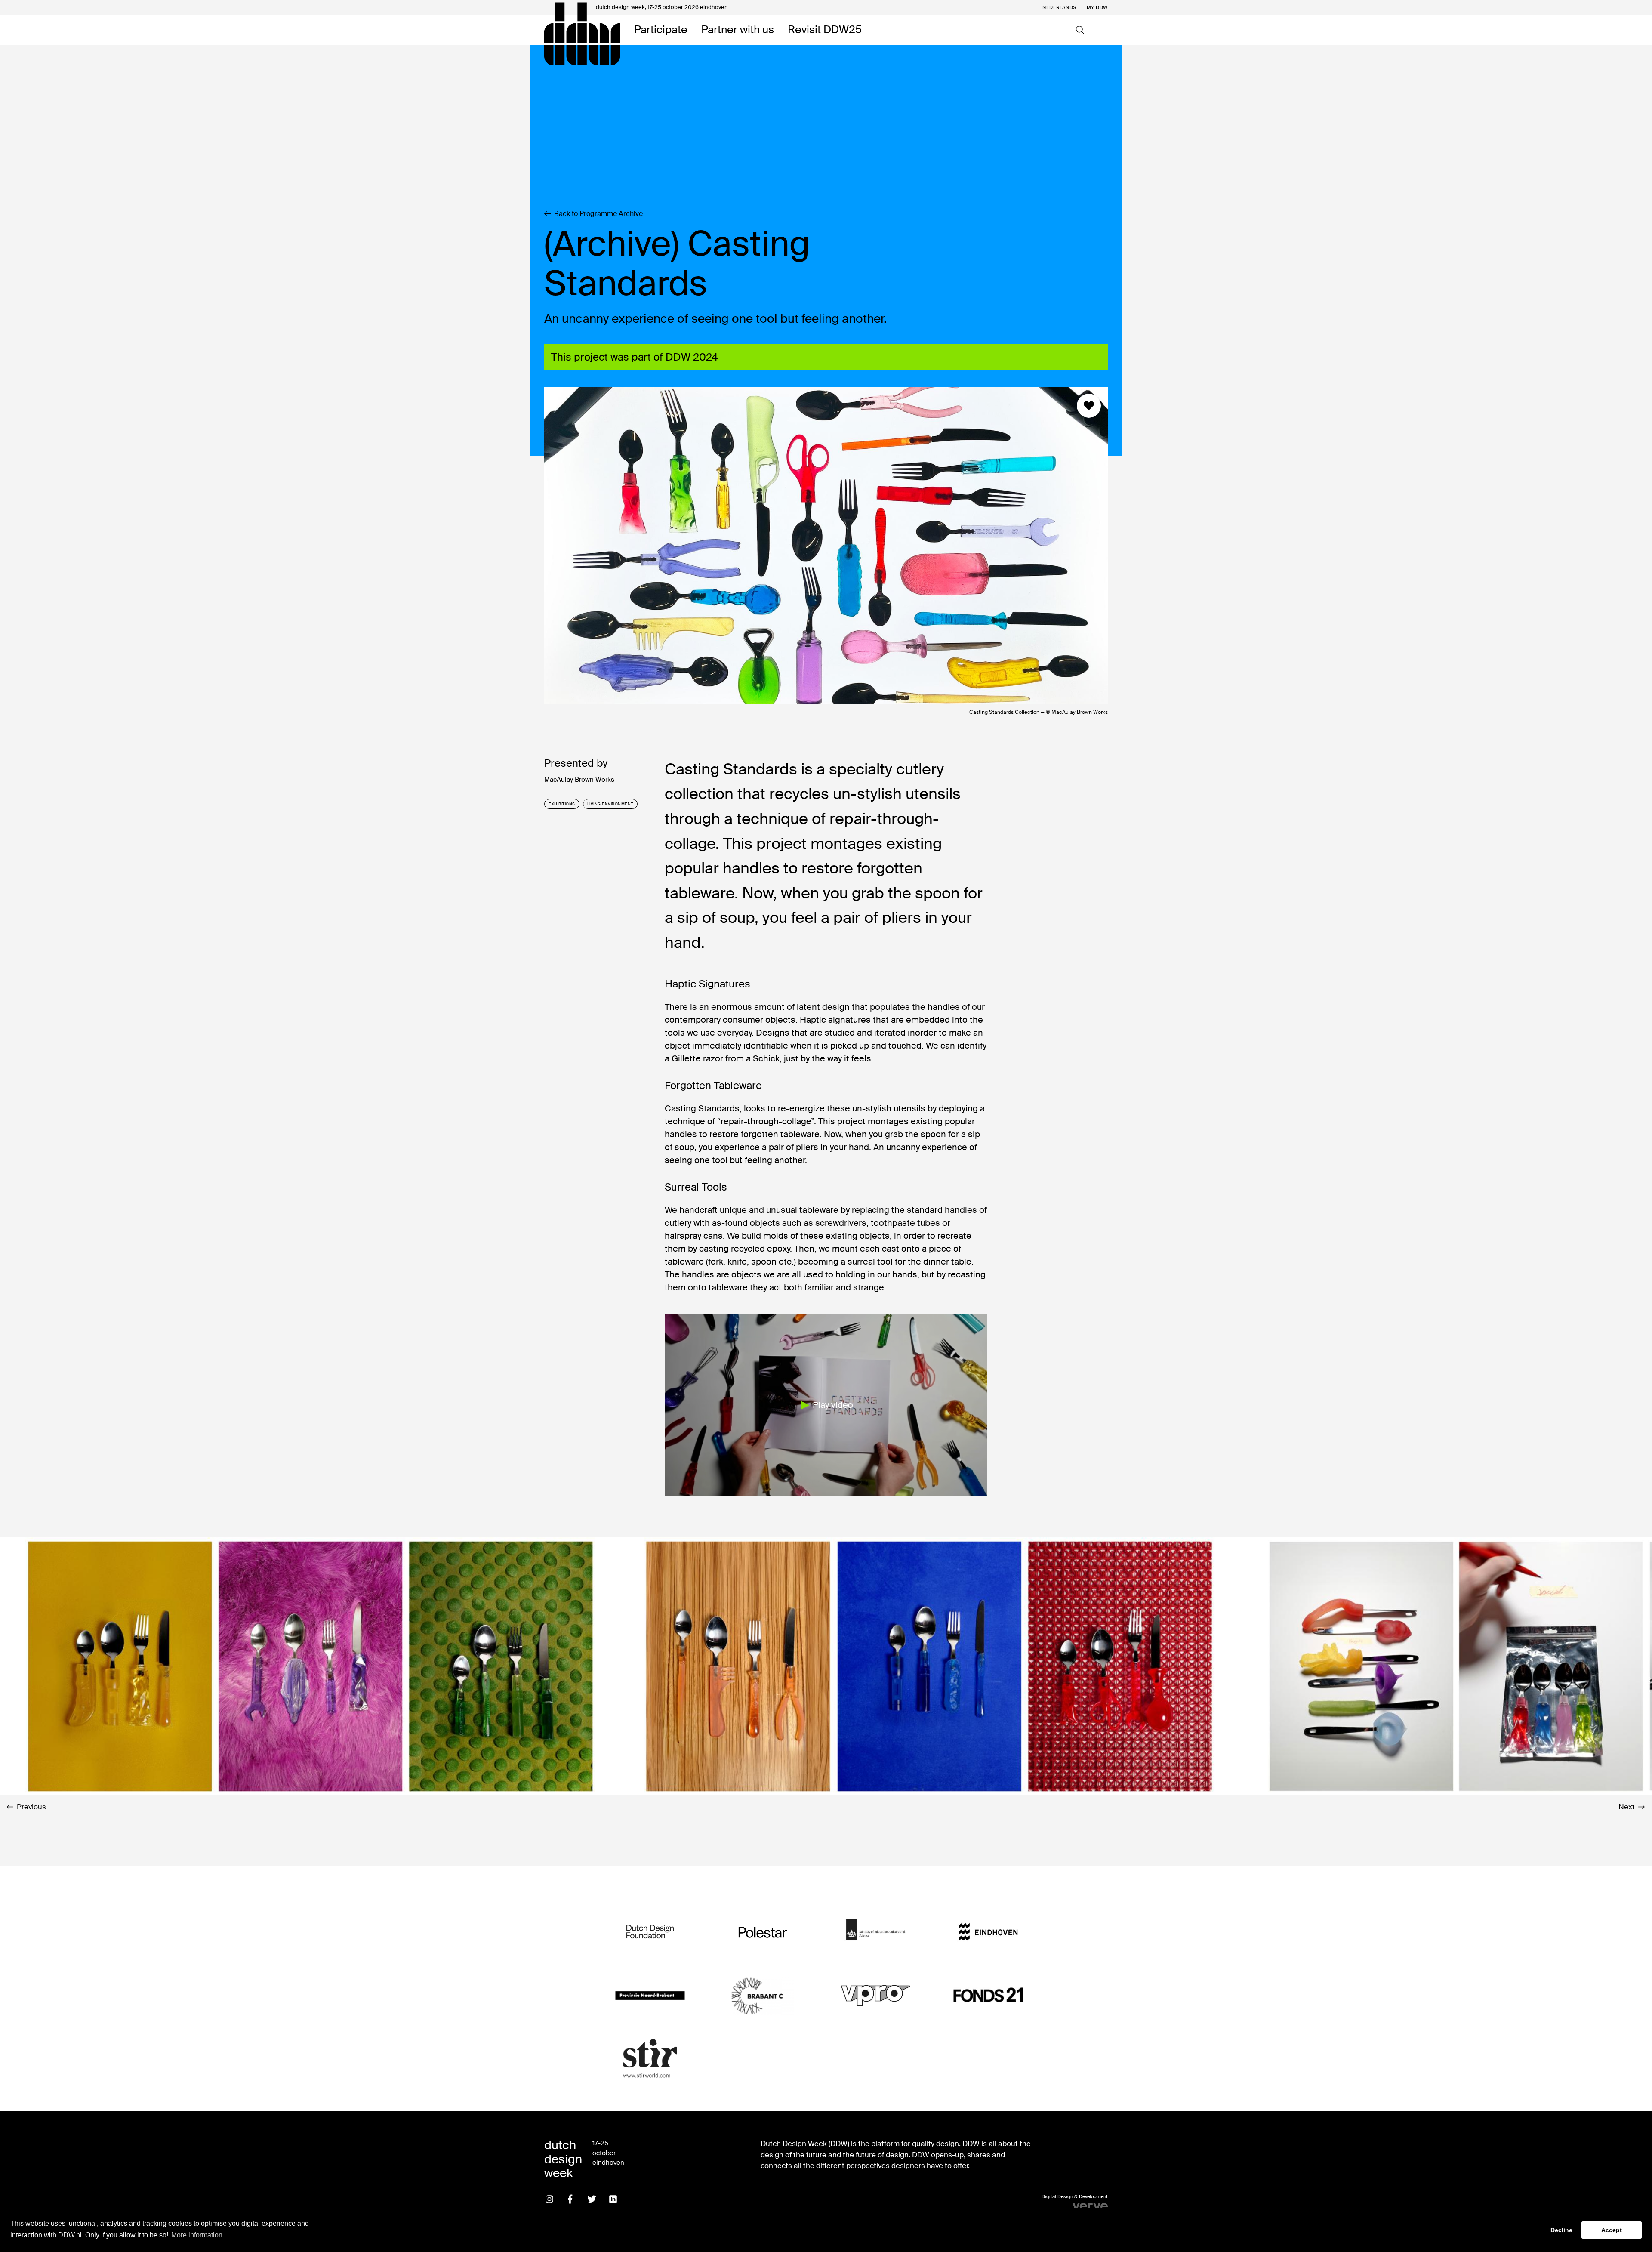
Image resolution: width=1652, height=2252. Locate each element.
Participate (661, 30)
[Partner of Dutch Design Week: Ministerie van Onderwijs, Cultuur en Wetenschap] (875, 1932)
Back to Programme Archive (598, 214)
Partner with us (738, 30)
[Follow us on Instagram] (549, 2199)
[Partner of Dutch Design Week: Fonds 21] (988, 1995)
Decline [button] (1561, 2230)
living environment (610, 804)
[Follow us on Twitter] (592, 2199)
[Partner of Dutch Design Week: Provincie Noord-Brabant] (650, 1995)
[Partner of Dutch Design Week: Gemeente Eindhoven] (988, 1932)
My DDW (1097, 8)
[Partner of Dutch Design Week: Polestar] (763, 1932)
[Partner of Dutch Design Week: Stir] (650, 2059)
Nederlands (1059, 8)
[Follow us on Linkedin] (613, 2199)
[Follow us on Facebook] (570, 2199)
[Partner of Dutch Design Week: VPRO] (875, 1995)
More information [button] (197, 2235)
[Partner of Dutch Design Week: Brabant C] (763, 1995)
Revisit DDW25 (825, 30)
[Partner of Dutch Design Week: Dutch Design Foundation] (650, 1932)
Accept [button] (1612, 2230)
